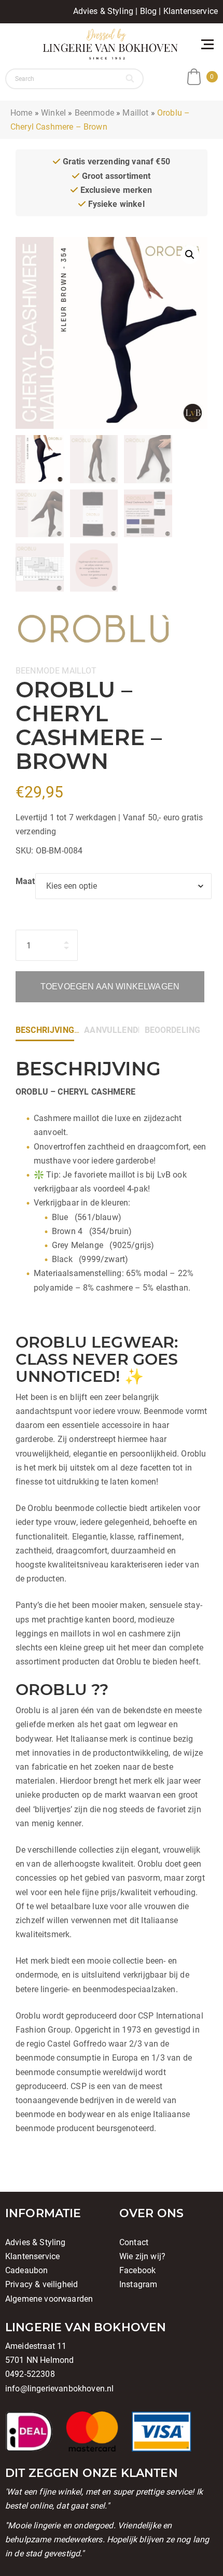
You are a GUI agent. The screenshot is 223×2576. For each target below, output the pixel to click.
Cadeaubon (26, 2270)
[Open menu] (207, 44)
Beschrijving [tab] (45, 1030)
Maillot (135, 113)
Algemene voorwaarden (49, 2299)
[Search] (131, 79)
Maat (25, 881)
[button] (190, 255)
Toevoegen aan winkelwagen (110, 986)
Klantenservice (191, 11)
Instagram (138, 2284)
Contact (134, 2242)
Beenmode (94, 113)
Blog (149, 11)
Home (22, 113)
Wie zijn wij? (142, 2256)
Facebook (137, 2270)
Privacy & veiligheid (41, 2284)
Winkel (53, 113)
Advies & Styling (103, 11)
